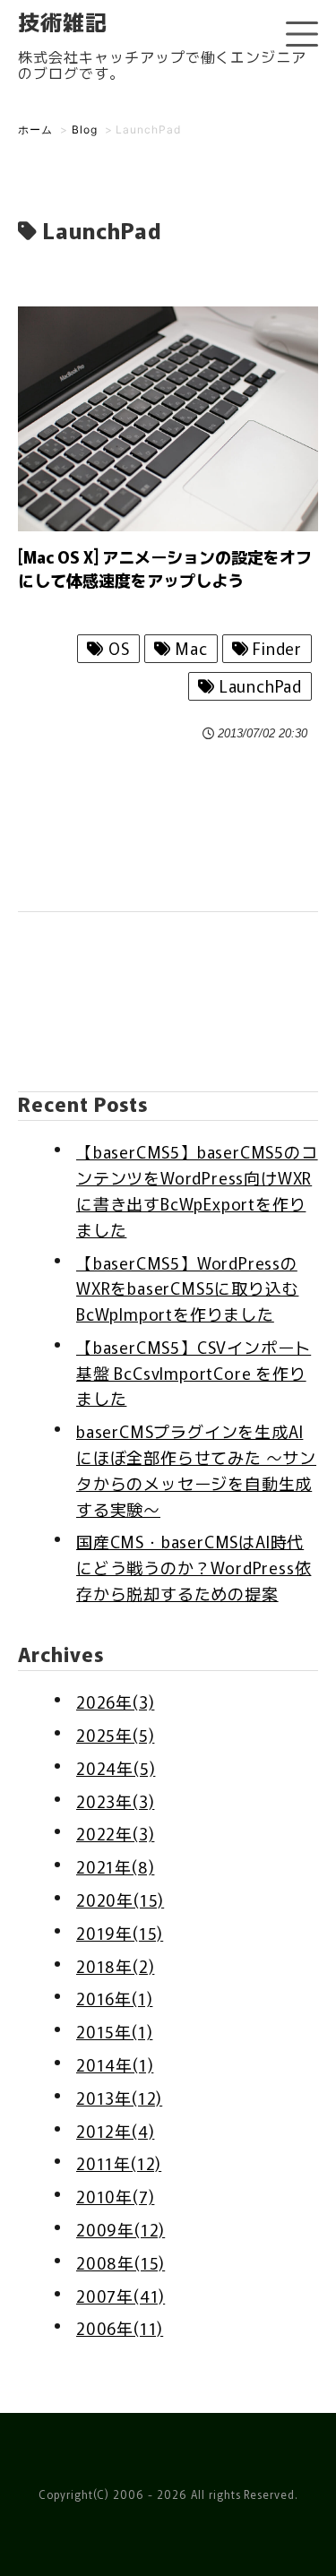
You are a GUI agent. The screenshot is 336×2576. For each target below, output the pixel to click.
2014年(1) (115, 2064)
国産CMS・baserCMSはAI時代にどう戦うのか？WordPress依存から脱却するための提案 (194, 1567)
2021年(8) (115, 1866)
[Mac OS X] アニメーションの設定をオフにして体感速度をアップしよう (165, 568)
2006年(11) (120, 2328)
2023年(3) (115, 1801)
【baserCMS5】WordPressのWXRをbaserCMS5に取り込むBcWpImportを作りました (187, 1288)
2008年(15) (121, 2262)
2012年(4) (115, 2131)
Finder (275, 648)
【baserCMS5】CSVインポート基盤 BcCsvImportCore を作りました (194, 1373)
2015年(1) (114, 2031)
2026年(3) (115, 1702)
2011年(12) (119, 2163)
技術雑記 (63, 21)
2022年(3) (115, 1833)
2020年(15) (120, 1900)
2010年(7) (115, 2196)
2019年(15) (120, 1933)
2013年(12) (119, 2098)
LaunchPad (258, 685)
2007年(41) (121, 2296)
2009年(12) (121, 2229)
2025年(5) (115, 1735)
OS (116, 648)
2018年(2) (115, 1966)
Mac (189, 648)
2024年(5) (116, 1768)
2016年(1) (114, 1998)
